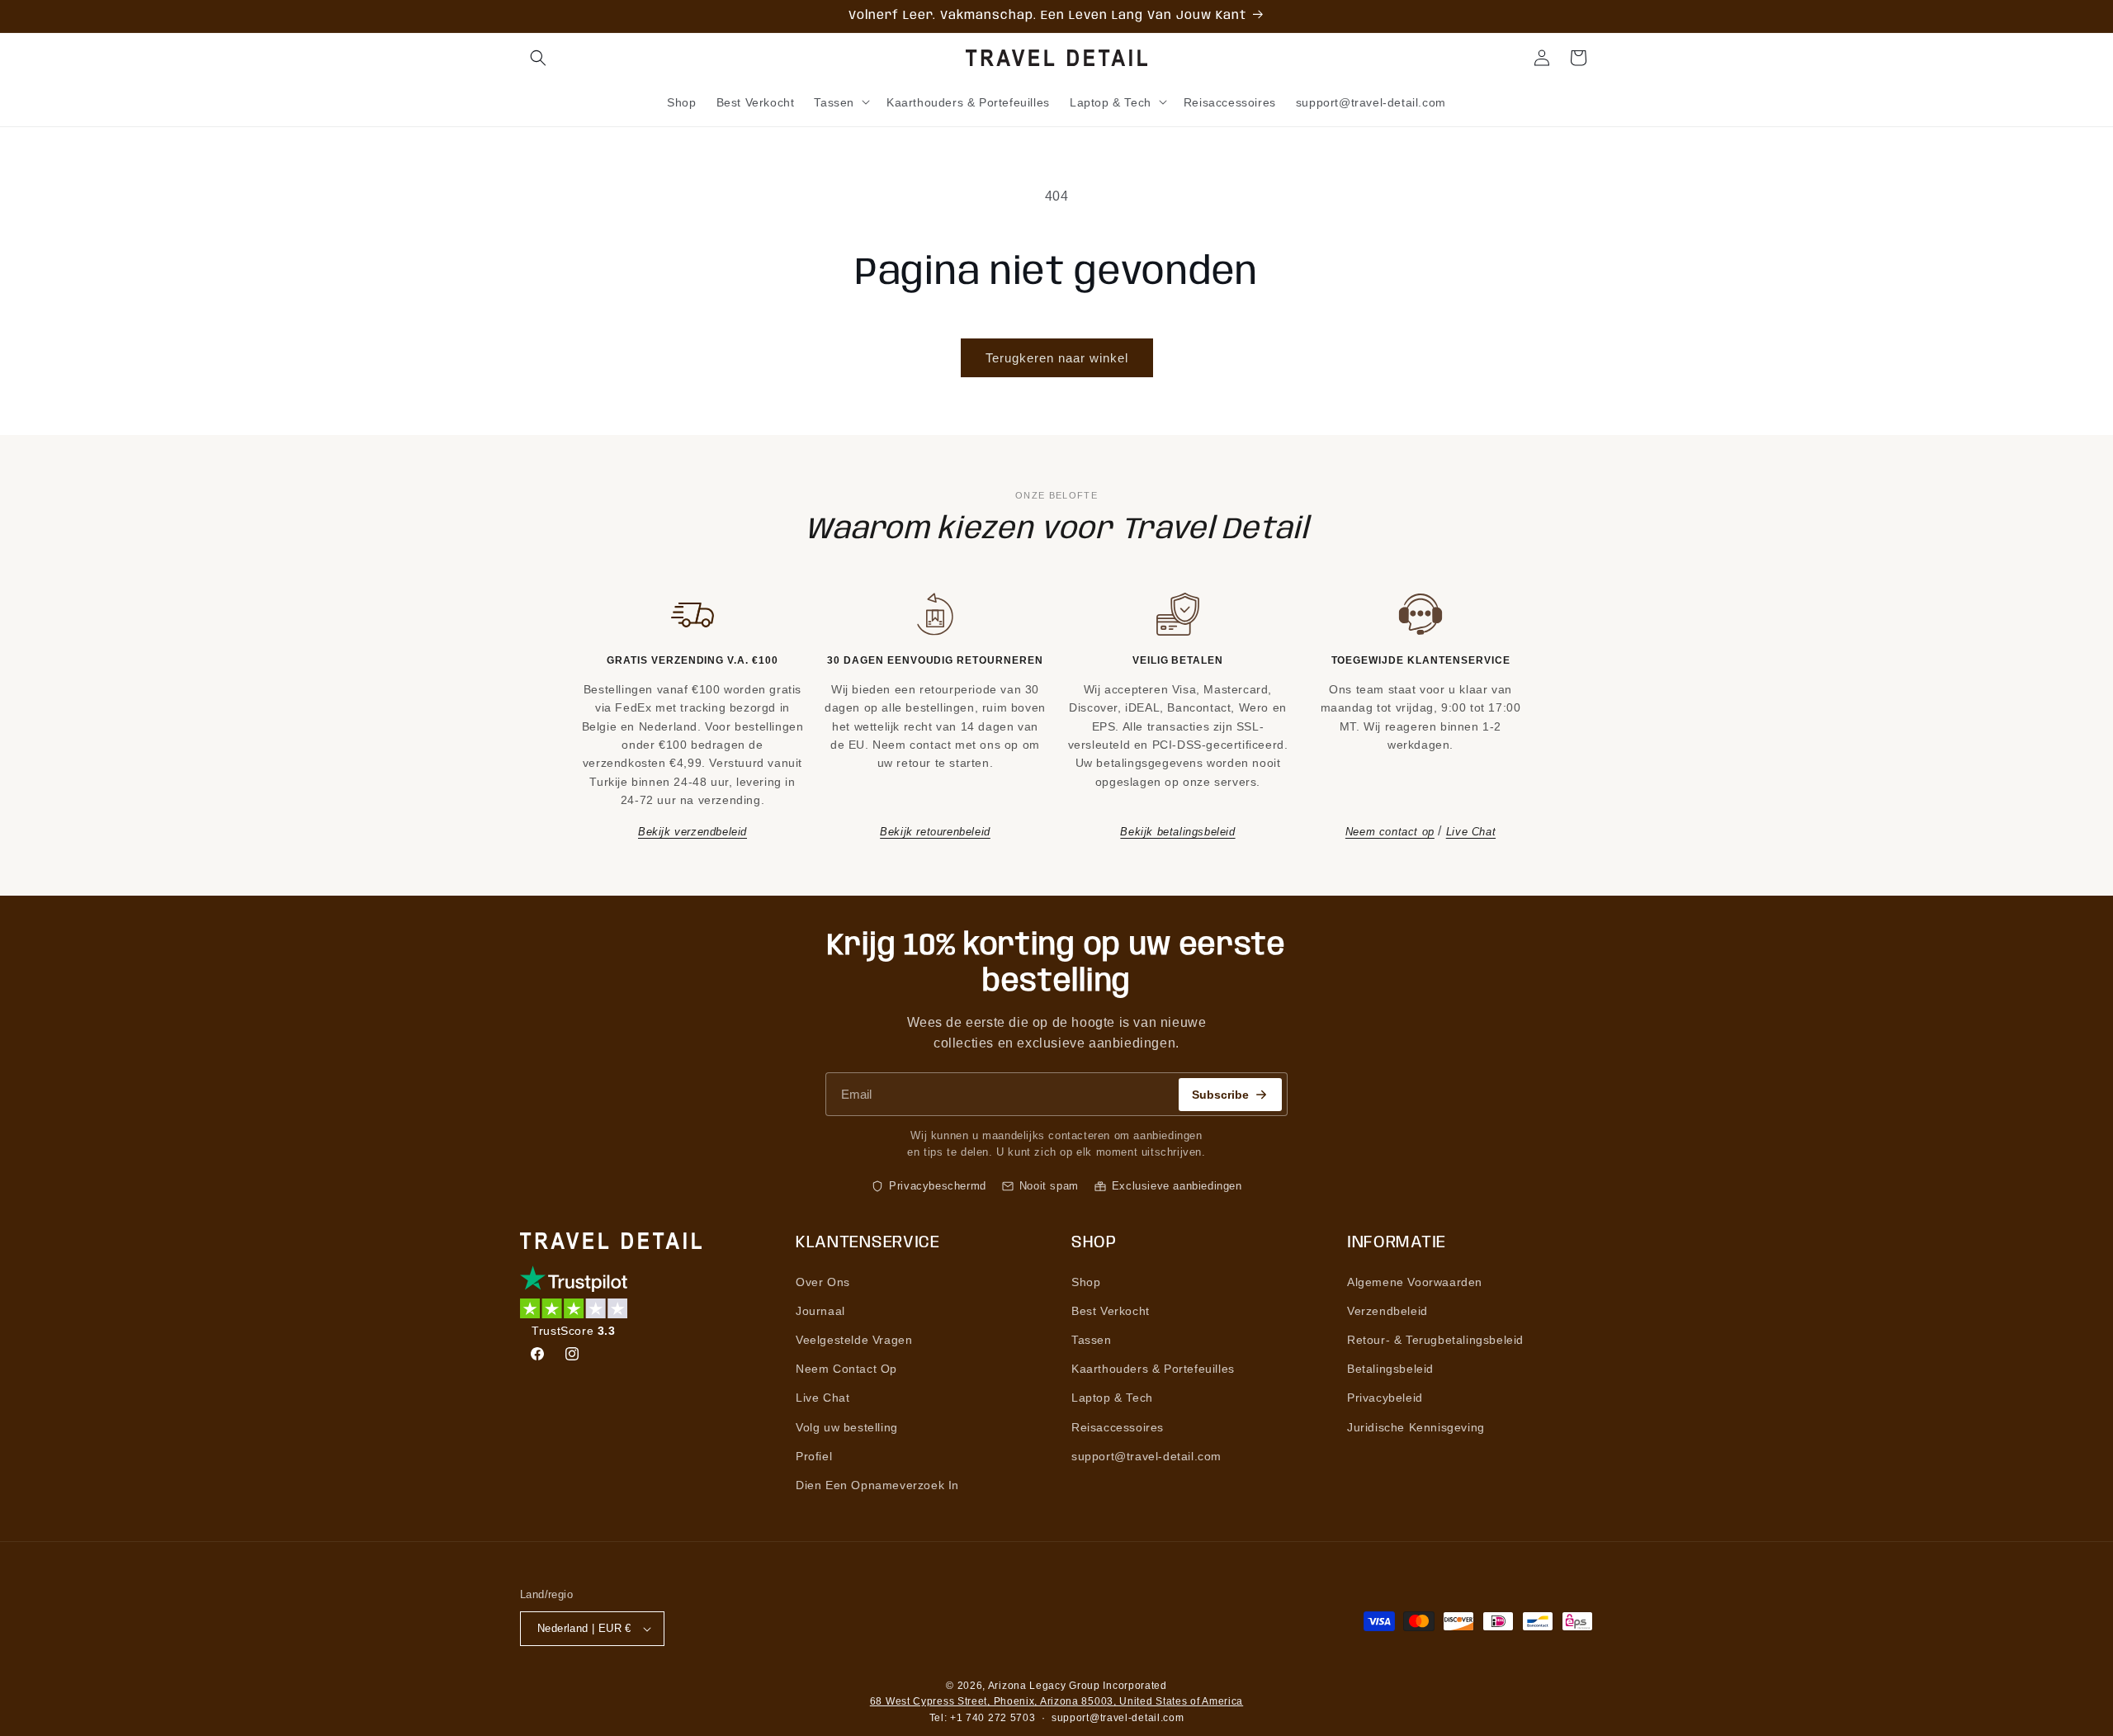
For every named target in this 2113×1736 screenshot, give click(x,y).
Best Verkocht (1111, 1311)
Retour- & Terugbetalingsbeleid (1435, 1340)
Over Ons (823, 1282)
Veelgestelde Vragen (854, 1340)
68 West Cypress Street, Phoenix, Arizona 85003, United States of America (1056, 1701)
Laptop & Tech (1112, 1398)
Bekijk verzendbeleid (693, 832)
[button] (538, 58)
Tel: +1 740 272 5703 (983, 1718)
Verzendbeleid (1387, 1311)
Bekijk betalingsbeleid (1177, 832)
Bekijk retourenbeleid (935, 832)
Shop (1086, 1282)
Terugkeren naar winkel (1057, 358)
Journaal (820, 1311)
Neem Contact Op (846, 1369)
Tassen (1092, 1340)
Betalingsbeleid (1390, 1369)
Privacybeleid (1385, 1398)
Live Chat (1471, 832)
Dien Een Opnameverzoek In (877, 1485)
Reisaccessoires (1118, 1427)
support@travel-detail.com (1146, 1456)
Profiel (814, 1456)
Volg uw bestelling (847, 1427)
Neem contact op (1390, 832)
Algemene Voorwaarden (1415, 1282)
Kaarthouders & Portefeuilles (1153, 1369)
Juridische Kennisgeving (1416, 1427)
